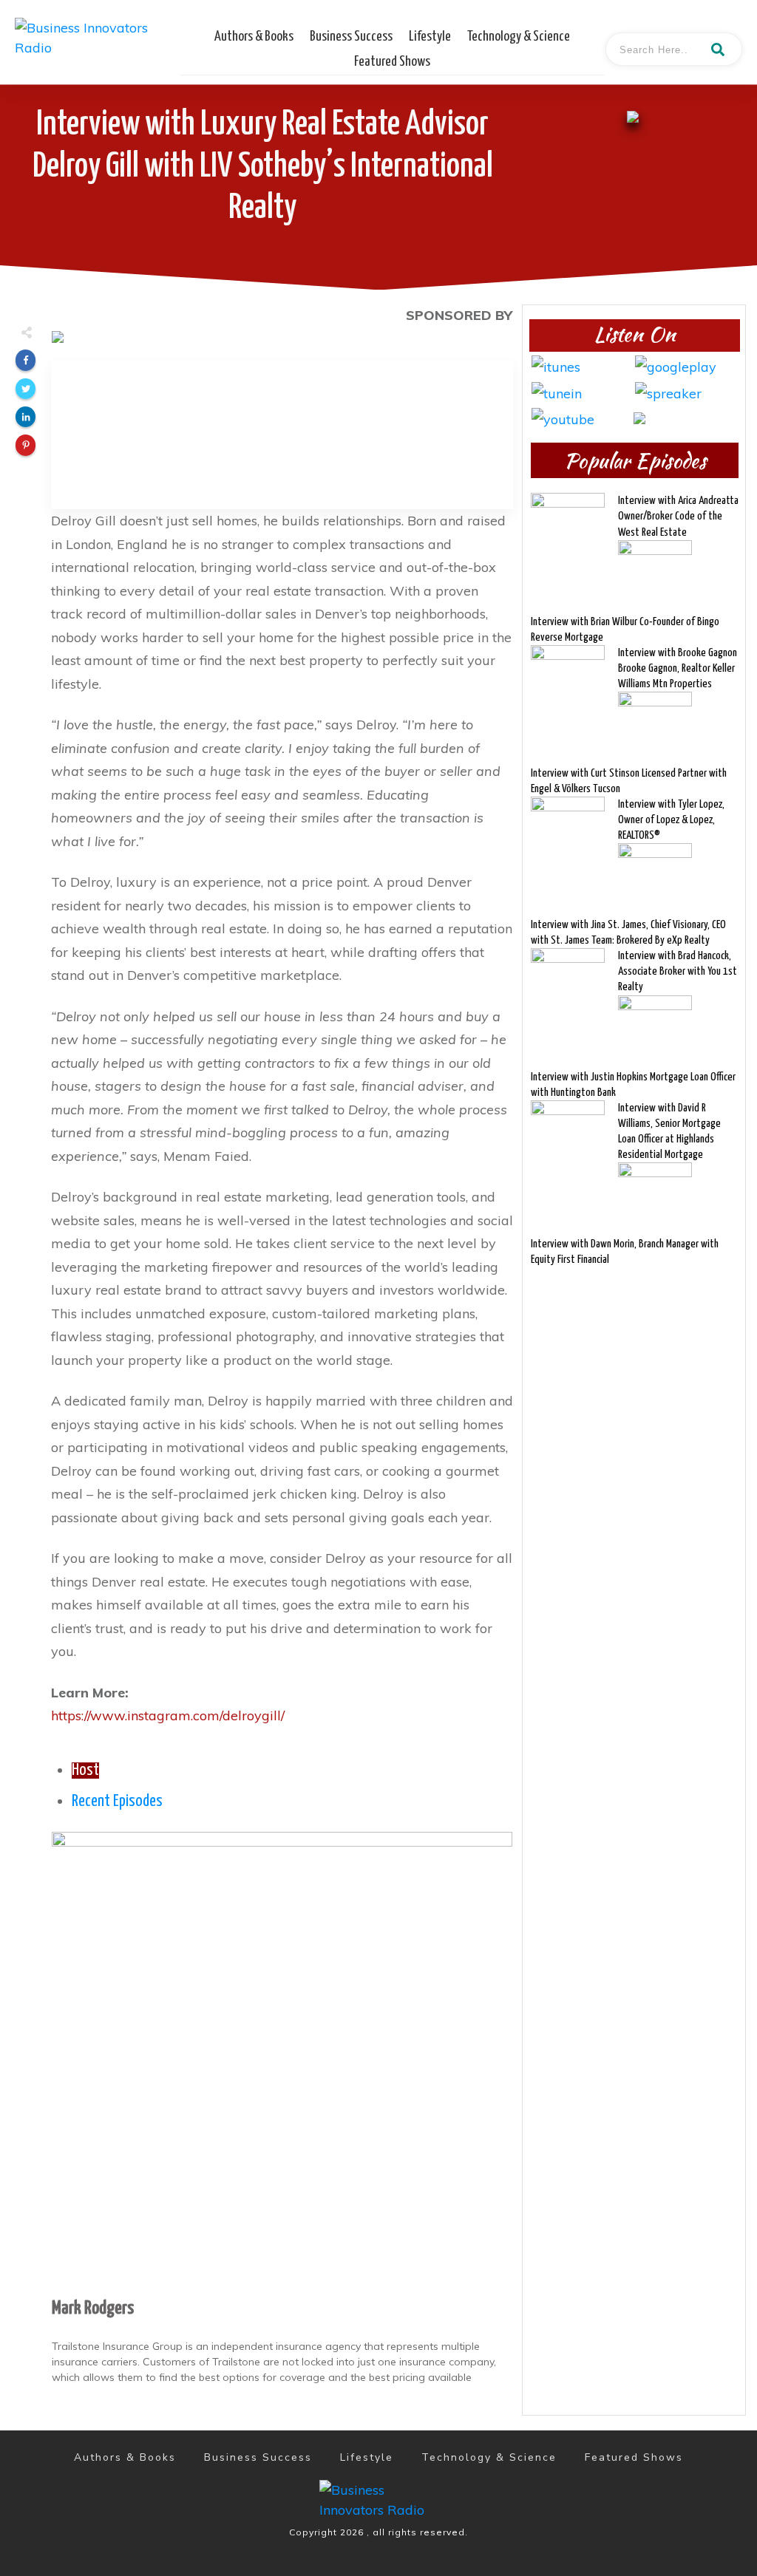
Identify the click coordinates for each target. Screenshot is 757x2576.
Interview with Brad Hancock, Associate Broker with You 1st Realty (678, 971)
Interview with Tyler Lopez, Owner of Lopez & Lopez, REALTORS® (671, 820)
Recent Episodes (117, 1802)
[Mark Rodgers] (282, 2061)
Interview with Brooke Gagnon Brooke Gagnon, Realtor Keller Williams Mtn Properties (678, 668)
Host (85, 1771)
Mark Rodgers (93, 2308)
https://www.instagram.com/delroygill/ (168, 1715)
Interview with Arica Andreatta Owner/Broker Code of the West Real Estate (678, 516)
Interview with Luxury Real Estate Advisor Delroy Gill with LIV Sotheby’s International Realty (263, 167)
